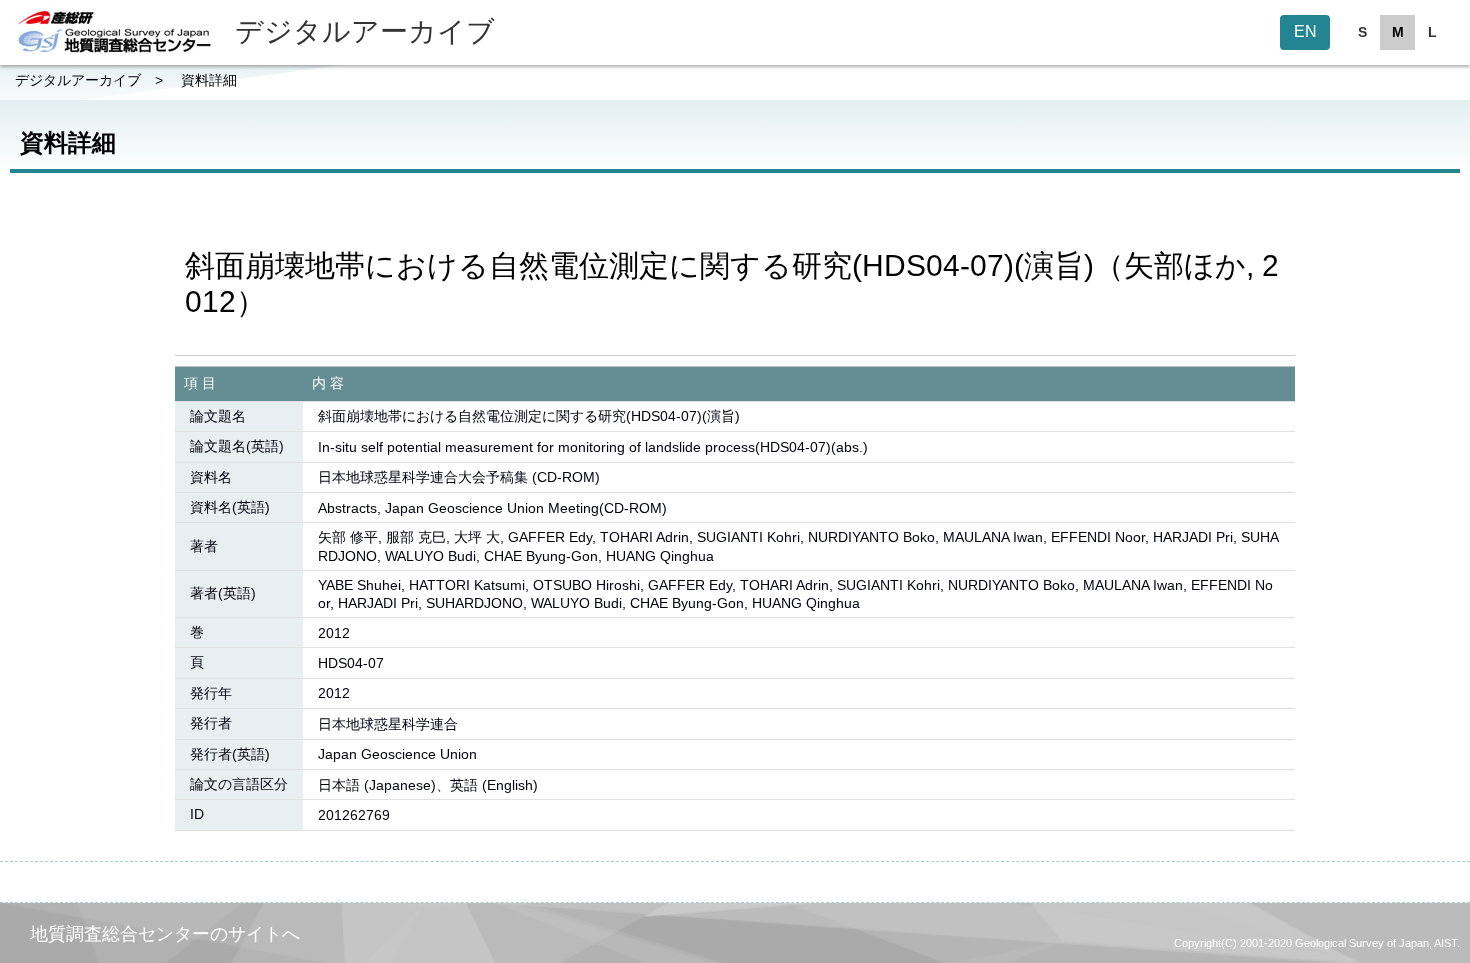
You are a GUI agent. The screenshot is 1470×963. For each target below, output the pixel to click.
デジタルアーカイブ (78, 80)
